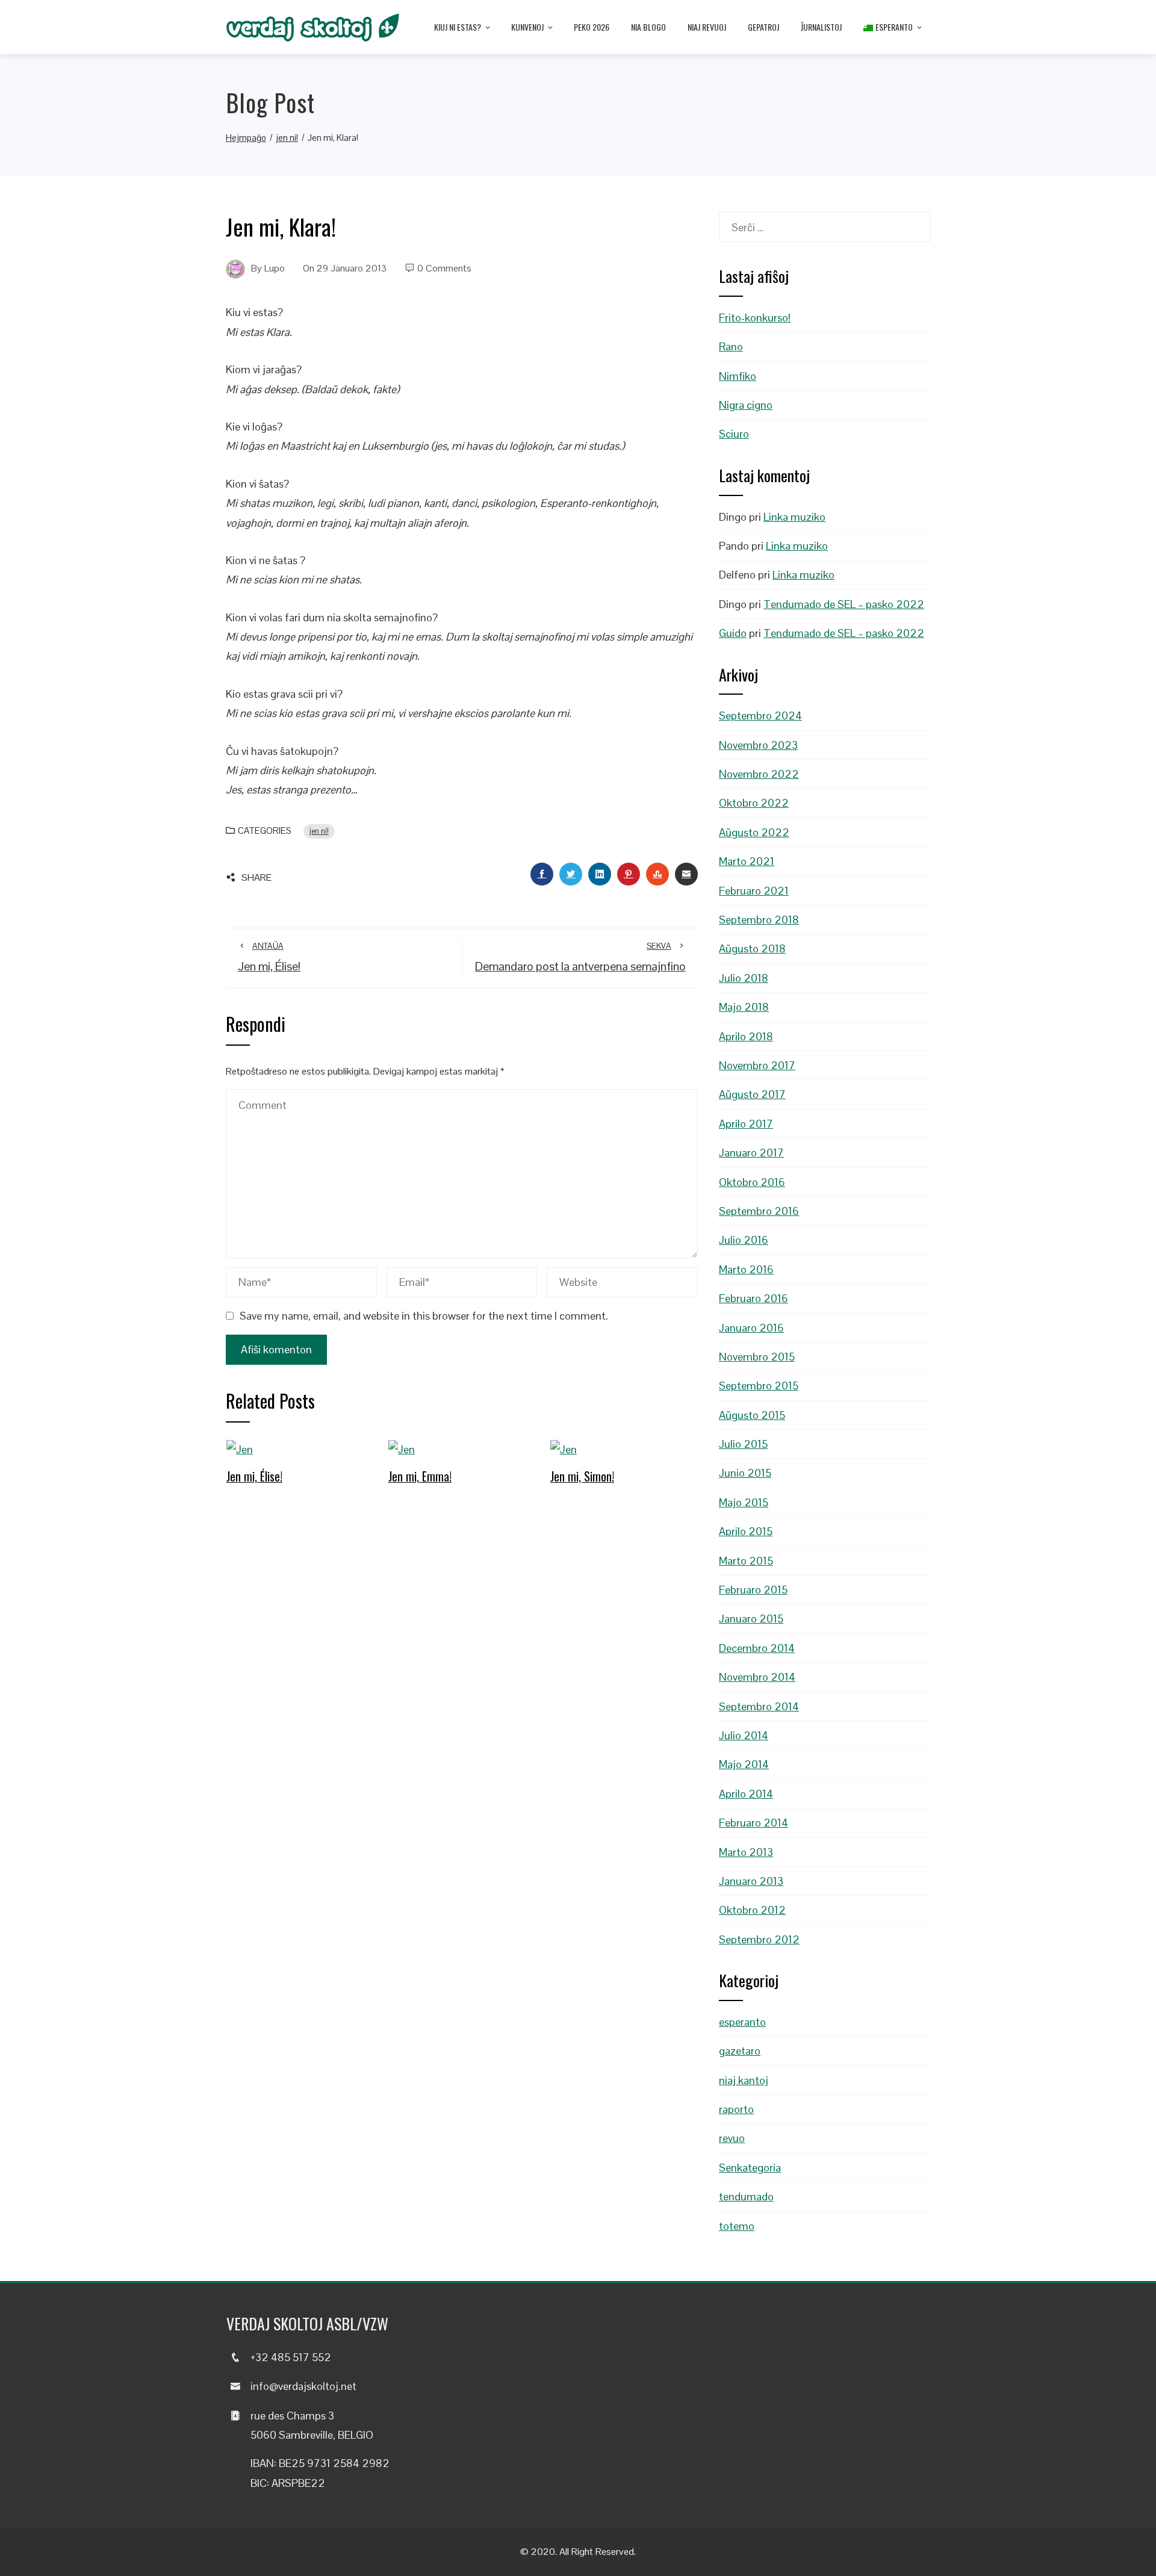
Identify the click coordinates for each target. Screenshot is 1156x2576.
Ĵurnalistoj (821, 27)
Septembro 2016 (759, 1211)
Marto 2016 (746, 1269)
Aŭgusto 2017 (752, 1094)
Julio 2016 (744, 1240)
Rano (731, 346)
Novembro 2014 (757, 1677)
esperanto (742, 2022)
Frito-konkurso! (755, 318)
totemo (737, 2226)
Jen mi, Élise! (254, 1476)
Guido (733, 633)
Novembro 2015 (757, 1357)
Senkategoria (750, 2168)
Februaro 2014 (754, 1823)
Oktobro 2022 (754, 803)
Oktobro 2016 (752, 1182)
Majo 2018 (744, 1007)
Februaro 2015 (753, 1590)
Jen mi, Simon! (582, 1476)
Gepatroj (763, 27)
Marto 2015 (746, 1561)
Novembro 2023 (758, 745)
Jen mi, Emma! (420, 1476)
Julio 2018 (744, 978)
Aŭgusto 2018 (752, 948)
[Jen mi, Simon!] (564, 1449)
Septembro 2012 (759, 1939)
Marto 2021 (747, 861)
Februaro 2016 (754, 1298)
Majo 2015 (744, 1502)
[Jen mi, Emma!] (402, 1449)
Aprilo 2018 (746, 1036)
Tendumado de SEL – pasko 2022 (844, 604)
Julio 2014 (744, 1735)
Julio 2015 (743, 1444)
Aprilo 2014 (746, 1794)
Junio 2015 (745, 1473)
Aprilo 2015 (746, 1531)
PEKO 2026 (592, 27)
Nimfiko (738, 376)
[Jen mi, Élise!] (240, 1449)
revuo (732, 2138)
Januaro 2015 (751, 1619)
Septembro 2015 (759, 1386)
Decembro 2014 (757, 1648)
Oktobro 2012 (752, 1910)
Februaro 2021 (754, 891)
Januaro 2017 (751, 1153)
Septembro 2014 (759, 1706)
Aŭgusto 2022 (754, 832)
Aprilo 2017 (746, 1124)
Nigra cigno (746, 405)
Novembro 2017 (757, 1065)
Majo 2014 (744, 1764)
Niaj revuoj (707, 27)
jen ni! (319, 831)
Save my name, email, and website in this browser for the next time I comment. (424, 1316)
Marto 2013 (746, 1852)
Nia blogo (648, 27)
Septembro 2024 (760, 715)
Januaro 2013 (751, 1881)
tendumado (746, 2196)
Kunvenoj (527, 27)
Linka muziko (794, 517)
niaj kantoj (744, 2080)
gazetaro (740, 2051)
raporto (736, 2109)
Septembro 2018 (759, 920)
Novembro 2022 (759, 774)
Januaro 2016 (751, 1328)
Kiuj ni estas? (458, 27)
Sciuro (734, 434)
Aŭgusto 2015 (752, 1415)
